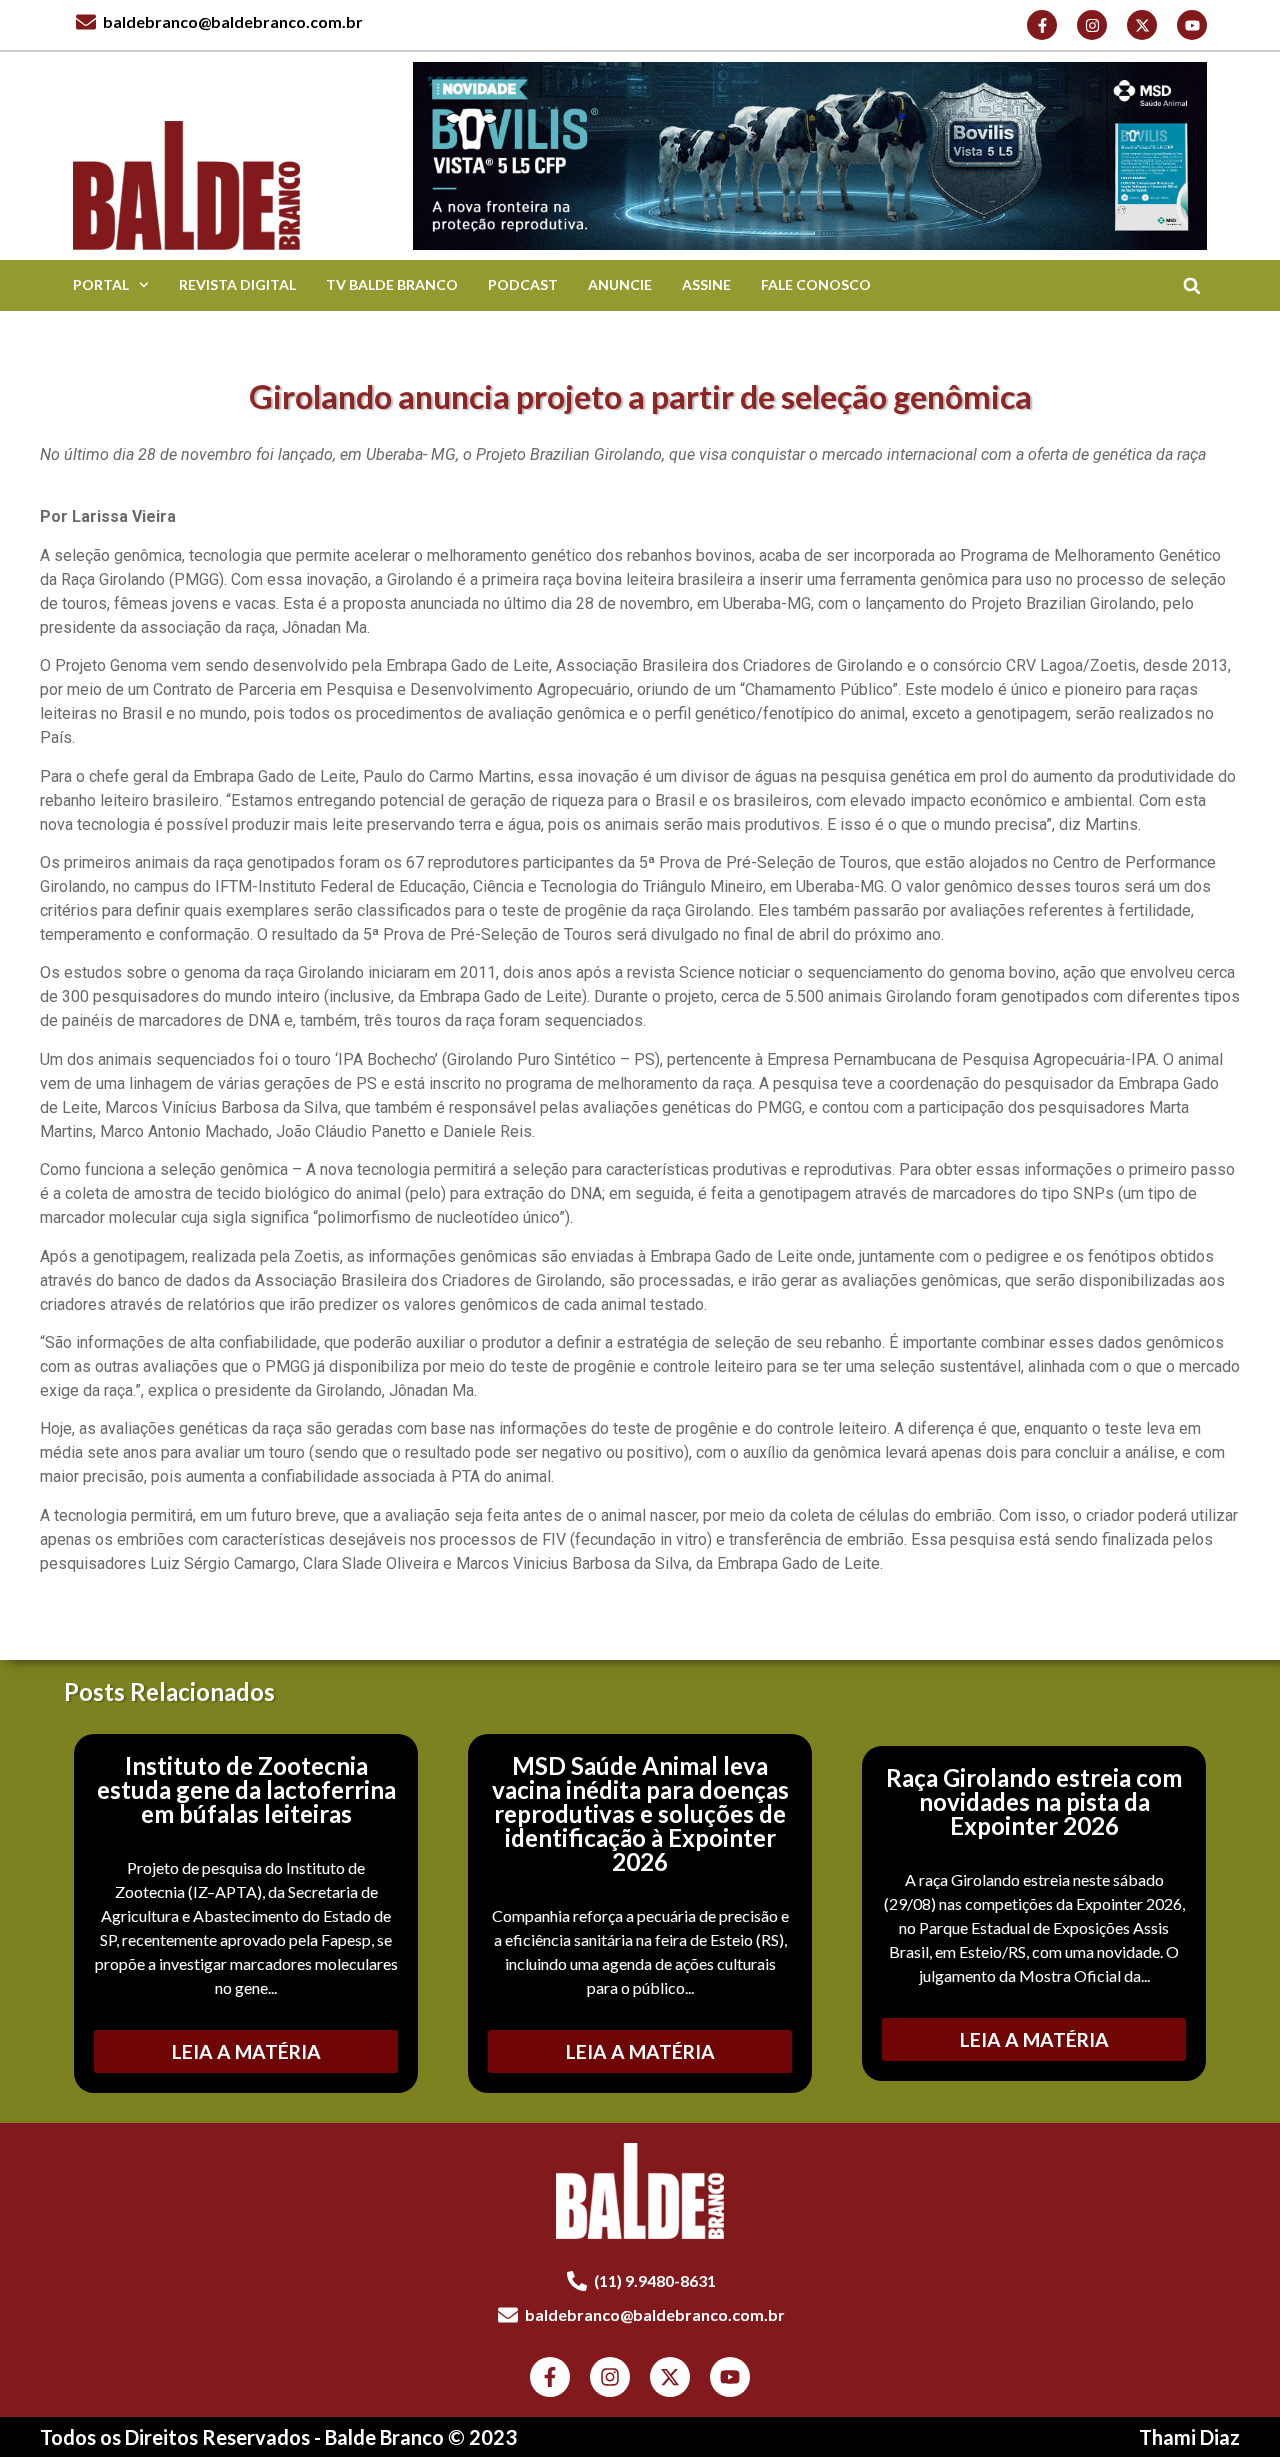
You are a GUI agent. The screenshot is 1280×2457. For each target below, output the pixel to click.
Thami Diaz (1189, 2437)
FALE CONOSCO (816, 284)
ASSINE (706, 284)
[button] (1191, 285)
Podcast (523, 284)
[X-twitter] (1142, 25)
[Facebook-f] (1042, 25)
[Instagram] (1092, 25)
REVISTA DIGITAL (237, 284)
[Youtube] (1192, 25)
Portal (101, 284)
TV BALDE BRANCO (392, 284)
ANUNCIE (620, 284)
